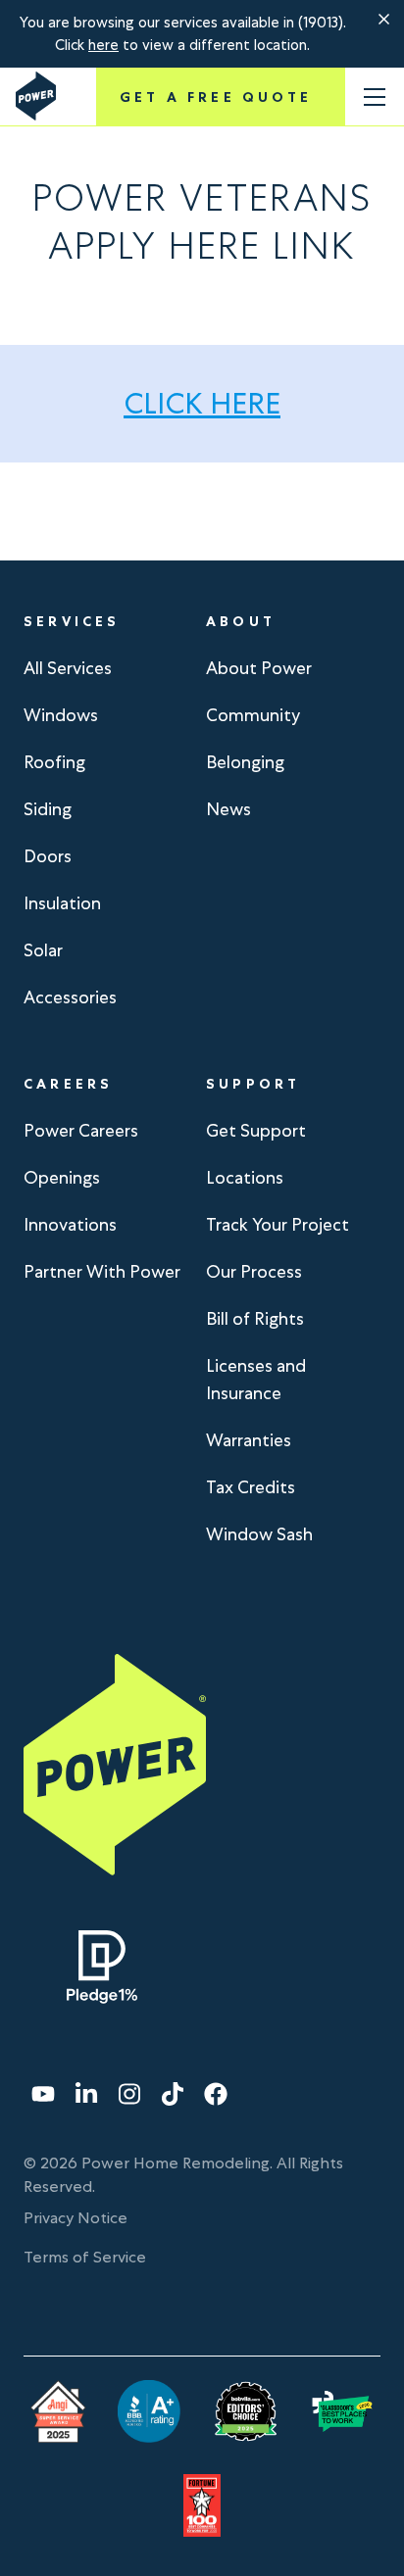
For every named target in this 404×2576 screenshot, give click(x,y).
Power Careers (81, 1130)
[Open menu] (375, 97)
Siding (48, 809)
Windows (61, 715)
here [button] (103, 45)
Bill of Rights (255, 1318)
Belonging (245, 762)
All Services (68, 668)
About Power (259, 668)
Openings (62, 1177)
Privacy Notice (76, 2218)
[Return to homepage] (36, 96)
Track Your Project (278, 1224)
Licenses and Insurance (256, 1379)
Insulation (62, 903)
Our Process (254, 1271)
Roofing (54, 762)
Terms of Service (85, 2257)
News (228, 809)
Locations (245, 1177)
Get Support (256, 1130)
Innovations (70, 1224)
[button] (384, 20)
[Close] (384, 20)
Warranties (249, 1440)
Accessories (70, 997)
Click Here (202, 403)
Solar (43, 950)
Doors (48, 856)
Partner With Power (102, 1271)
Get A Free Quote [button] (216, 97)
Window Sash (259, 1534)
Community (253, 715)
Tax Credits (251, 1487)
